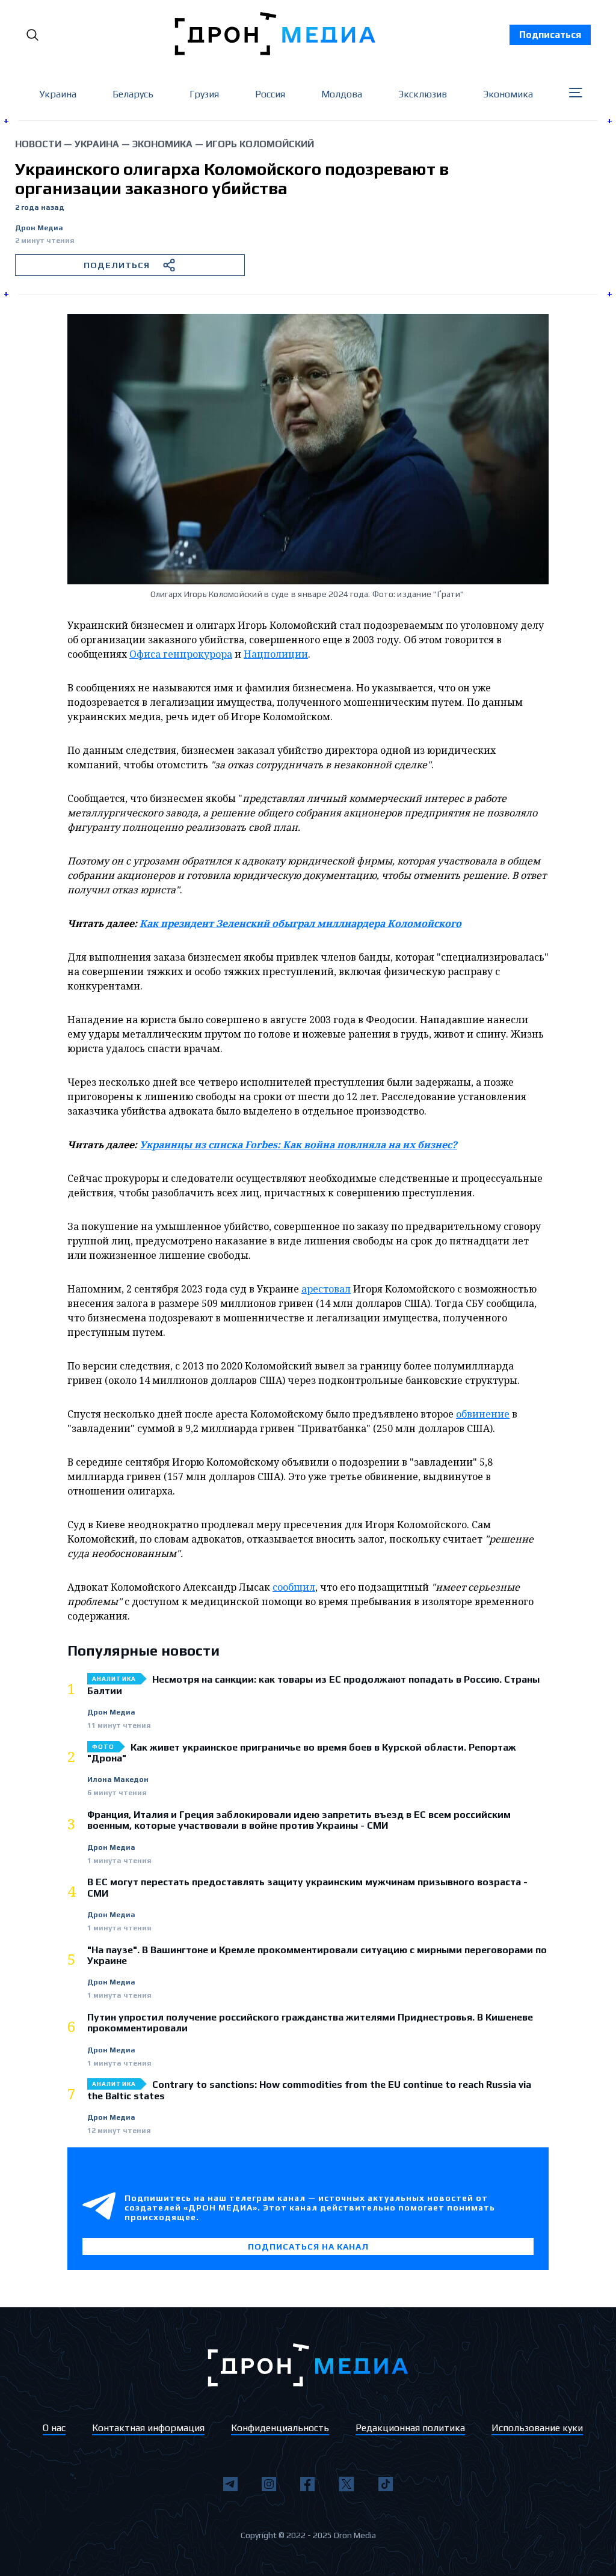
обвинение (483, 1414)
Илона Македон (118, 1780)
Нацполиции (276, 654)
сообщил (294, 1587)
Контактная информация (148, 2428)
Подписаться (550, 35)
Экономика (508, 94)
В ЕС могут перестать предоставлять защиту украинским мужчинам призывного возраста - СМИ (307, 1888)
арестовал (326, 1289)
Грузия (204, 94)
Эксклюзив (423, 94)
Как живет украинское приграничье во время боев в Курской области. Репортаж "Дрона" (302, 1753)
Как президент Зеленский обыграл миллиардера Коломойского (300, 923)
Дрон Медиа (39, 228)
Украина (58, 94)
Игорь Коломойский (260, 144)
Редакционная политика (410, 2428)
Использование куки (537, 2428)
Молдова (342, 94)
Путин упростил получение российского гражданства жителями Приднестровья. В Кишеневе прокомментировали (310, 2023)
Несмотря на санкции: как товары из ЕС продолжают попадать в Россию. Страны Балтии (313, 1685)
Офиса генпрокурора (181, 654)
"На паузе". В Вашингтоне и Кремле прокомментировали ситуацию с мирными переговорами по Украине (317, 1956)
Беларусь (133, 94)
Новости (38, 144)
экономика (162, 144)
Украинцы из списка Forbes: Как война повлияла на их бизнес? (298, 1145)
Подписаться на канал (308, 2247)
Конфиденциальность (280, 2428)
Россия (270, 94)
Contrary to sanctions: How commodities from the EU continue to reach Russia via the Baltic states (309, 2090)
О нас (54, 2428)
